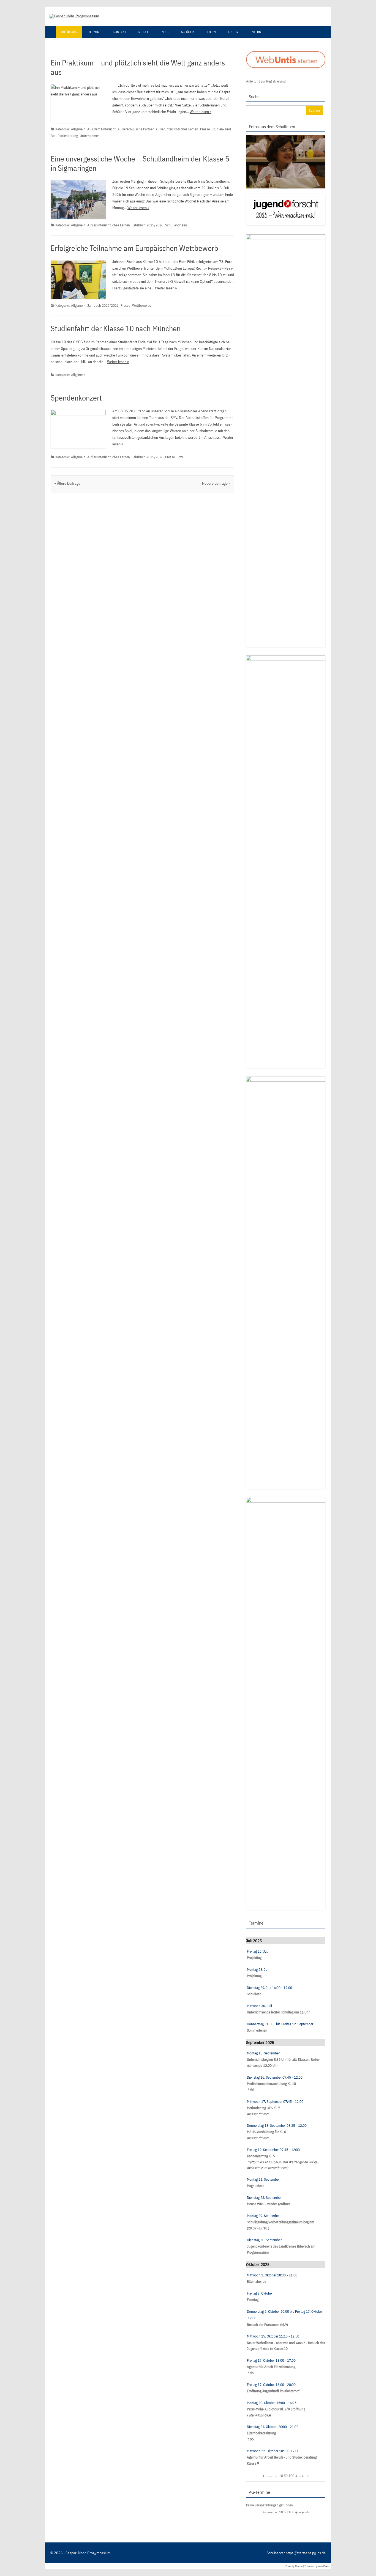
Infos (165, 32)
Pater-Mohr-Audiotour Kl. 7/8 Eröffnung (276, 2409)
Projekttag (254, 1958)
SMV (180, 457)
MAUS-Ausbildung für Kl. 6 (266, 2132)
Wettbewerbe (142, 305)
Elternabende (257, 2282)
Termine (95, 32)
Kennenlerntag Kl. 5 (261, 2156)
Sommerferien (257, 2030)
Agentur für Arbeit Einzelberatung (271, 2367)
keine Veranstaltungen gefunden (269, 2505)
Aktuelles (69, 32)
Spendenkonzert (76, 398)
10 (281, 2476)
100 (291, 2476)
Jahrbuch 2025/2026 (148, 225)
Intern (256, 32)
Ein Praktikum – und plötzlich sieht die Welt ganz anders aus (138, 67)
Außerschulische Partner (136, 129)
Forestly (290, 2566)
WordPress (324, 2566)
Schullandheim (176, 225)
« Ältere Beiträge (67, 483)
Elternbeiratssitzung (261, 2433)
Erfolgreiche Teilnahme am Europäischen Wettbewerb (134, 248)
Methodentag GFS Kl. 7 (263, 2108)
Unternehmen (90, 136)
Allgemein (78, 129)
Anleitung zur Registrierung (266, 81)
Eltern (211, 32)
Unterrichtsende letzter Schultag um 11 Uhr (278, 2012)
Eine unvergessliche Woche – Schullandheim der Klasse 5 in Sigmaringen (140, 163)
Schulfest (254, 1994)
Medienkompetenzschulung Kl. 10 (271, 2084)
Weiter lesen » (201, 112)
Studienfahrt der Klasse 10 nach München (116, 328)
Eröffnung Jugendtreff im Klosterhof (273, 2391)
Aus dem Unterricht (101, 129)
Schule (143, 32)
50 (286, 2476)
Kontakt (119, 32)
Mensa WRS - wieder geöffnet (268, 2204)
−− (270, 2476)
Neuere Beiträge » (216, 483)
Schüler (187, 32)
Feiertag (253, 2300)
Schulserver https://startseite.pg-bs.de (296, 2553)
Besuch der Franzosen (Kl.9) (267, 2325)
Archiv (233, 32)
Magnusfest (255, 2186)
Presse (205, 129)
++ (301, 2476)
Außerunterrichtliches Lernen (177, 129)
